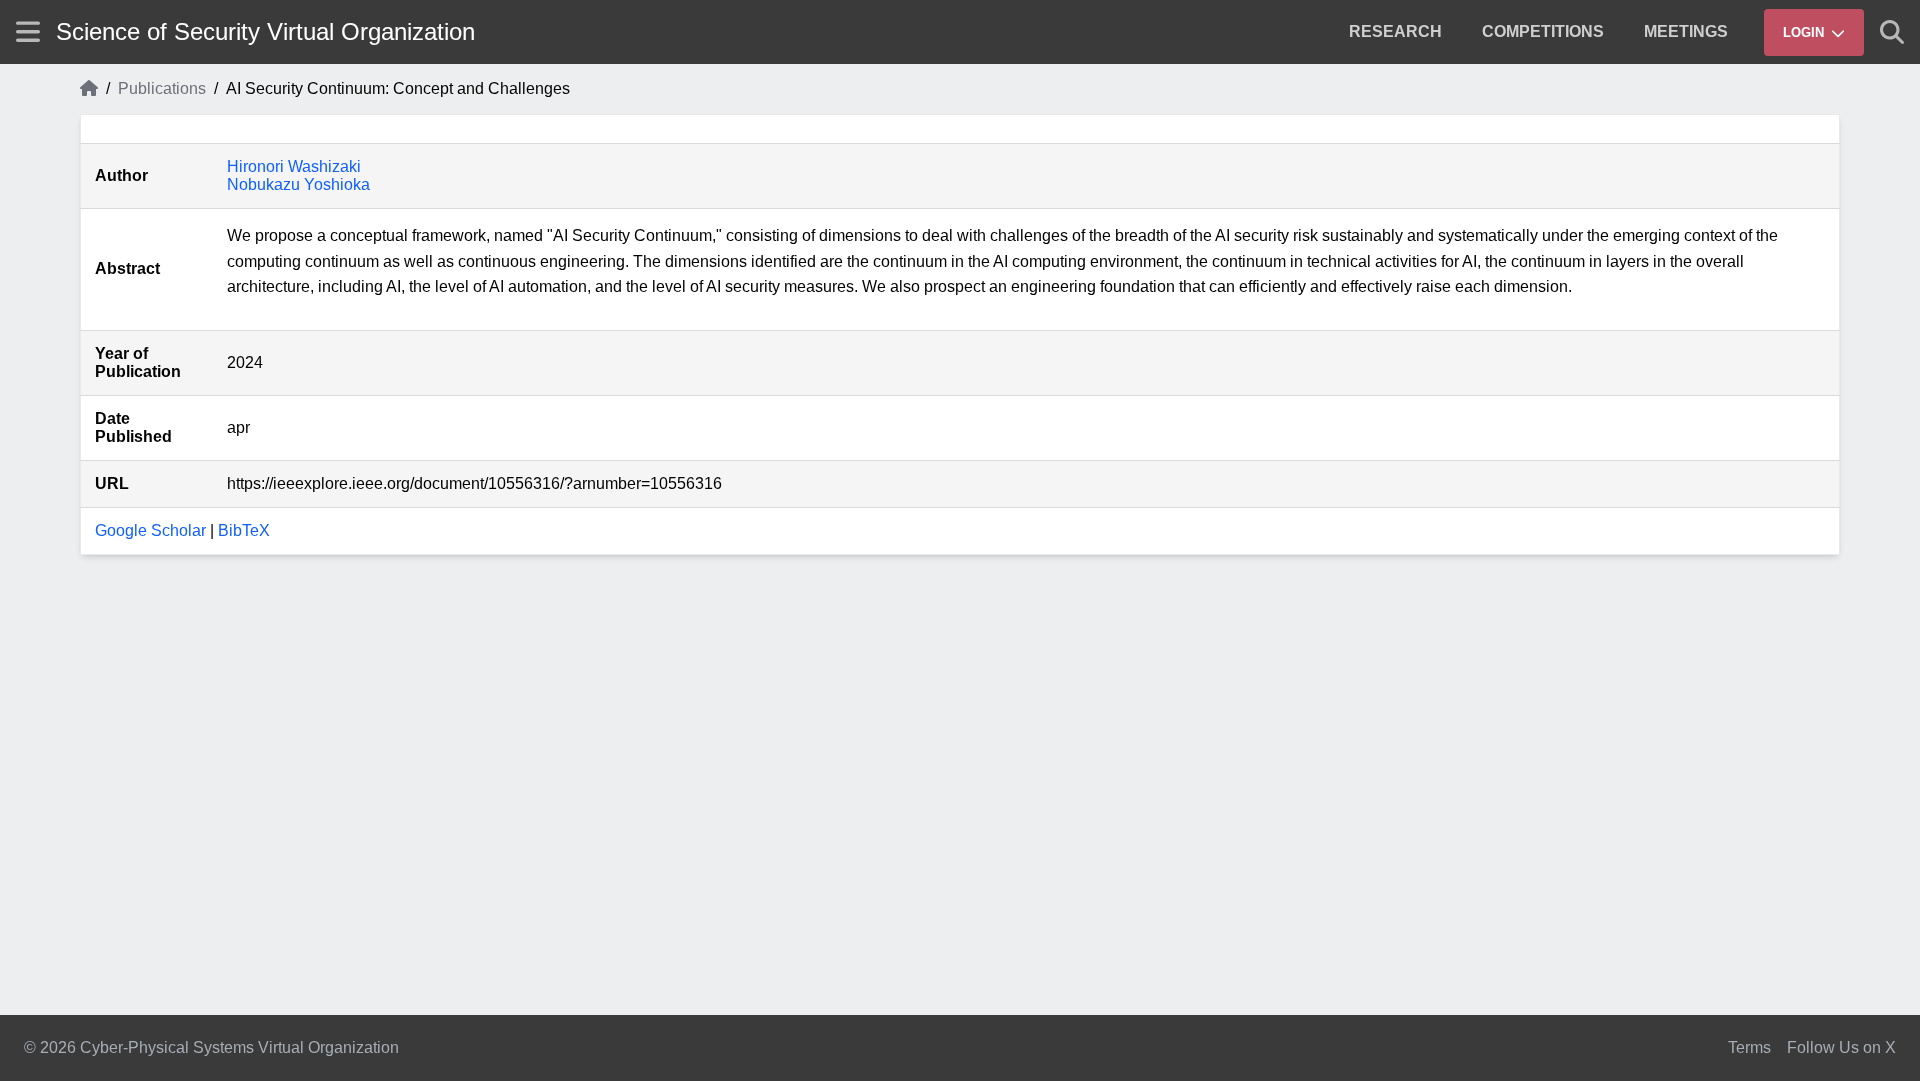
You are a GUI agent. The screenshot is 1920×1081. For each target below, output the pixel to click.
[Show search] (1892, 32)
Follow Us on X (1841, 1047)
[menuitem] (1395, 32)
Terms (1749, 1047)
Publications (162, 88)
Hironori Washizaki (294, 166)
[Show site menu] (28, 31)
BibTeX (244, 530)
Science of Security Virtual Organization (265, 31)
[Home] (89, 89)
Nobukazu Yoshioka (298, 184)
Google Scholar (150, 530)
